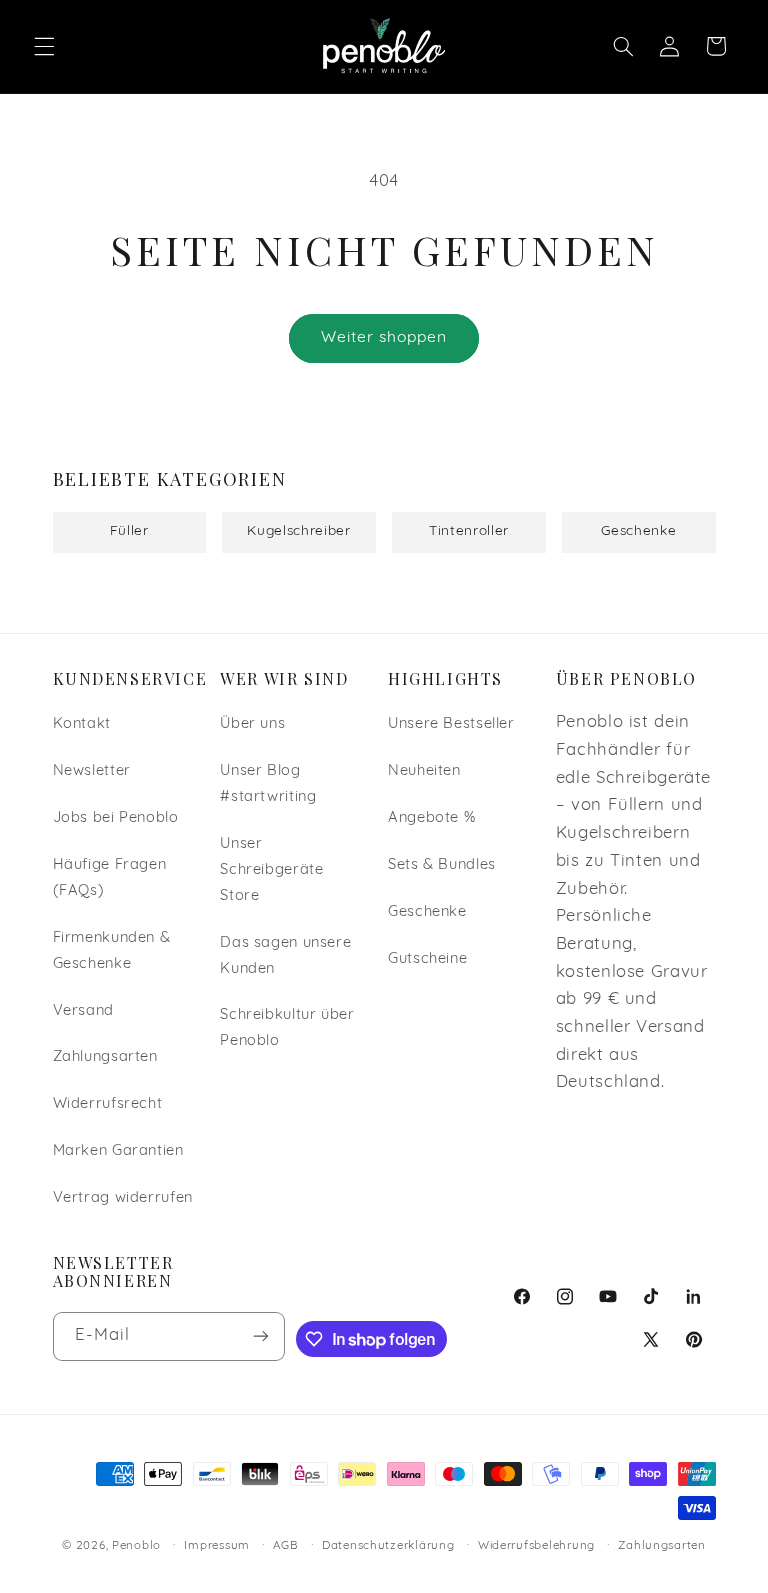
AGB (285, 1546)
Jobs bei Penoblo (116, 818)
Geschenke (427, 912)
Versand (83, 1011)
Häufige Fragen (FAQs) (110, 878)
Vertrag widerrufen (123, 1198)
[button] (44, 46)
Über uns (252, 724)
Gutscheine (427, 959)
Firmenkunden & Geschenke (112, 951)
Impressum (217, 1546)
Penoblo (136, 1546)
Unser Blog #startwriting (268, 784)
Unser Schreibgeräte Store (271, 870)
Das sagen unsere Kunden (285, 956)
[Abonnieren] (261, 1336)
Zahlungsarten (105, 1057)
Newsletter (92, 771)
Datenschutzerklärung (388, 1546)
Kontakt (82, 724)
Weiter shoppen (384, 338)
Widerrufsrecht (108, 1104)
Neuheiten (424, 771)
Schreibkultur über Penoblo (287, 1028)
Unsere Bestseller (451, 724)
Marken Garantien (118, 1151)
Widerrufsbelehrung (536, 1546)
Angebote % (431, 818)
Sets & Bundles (442, 865)
